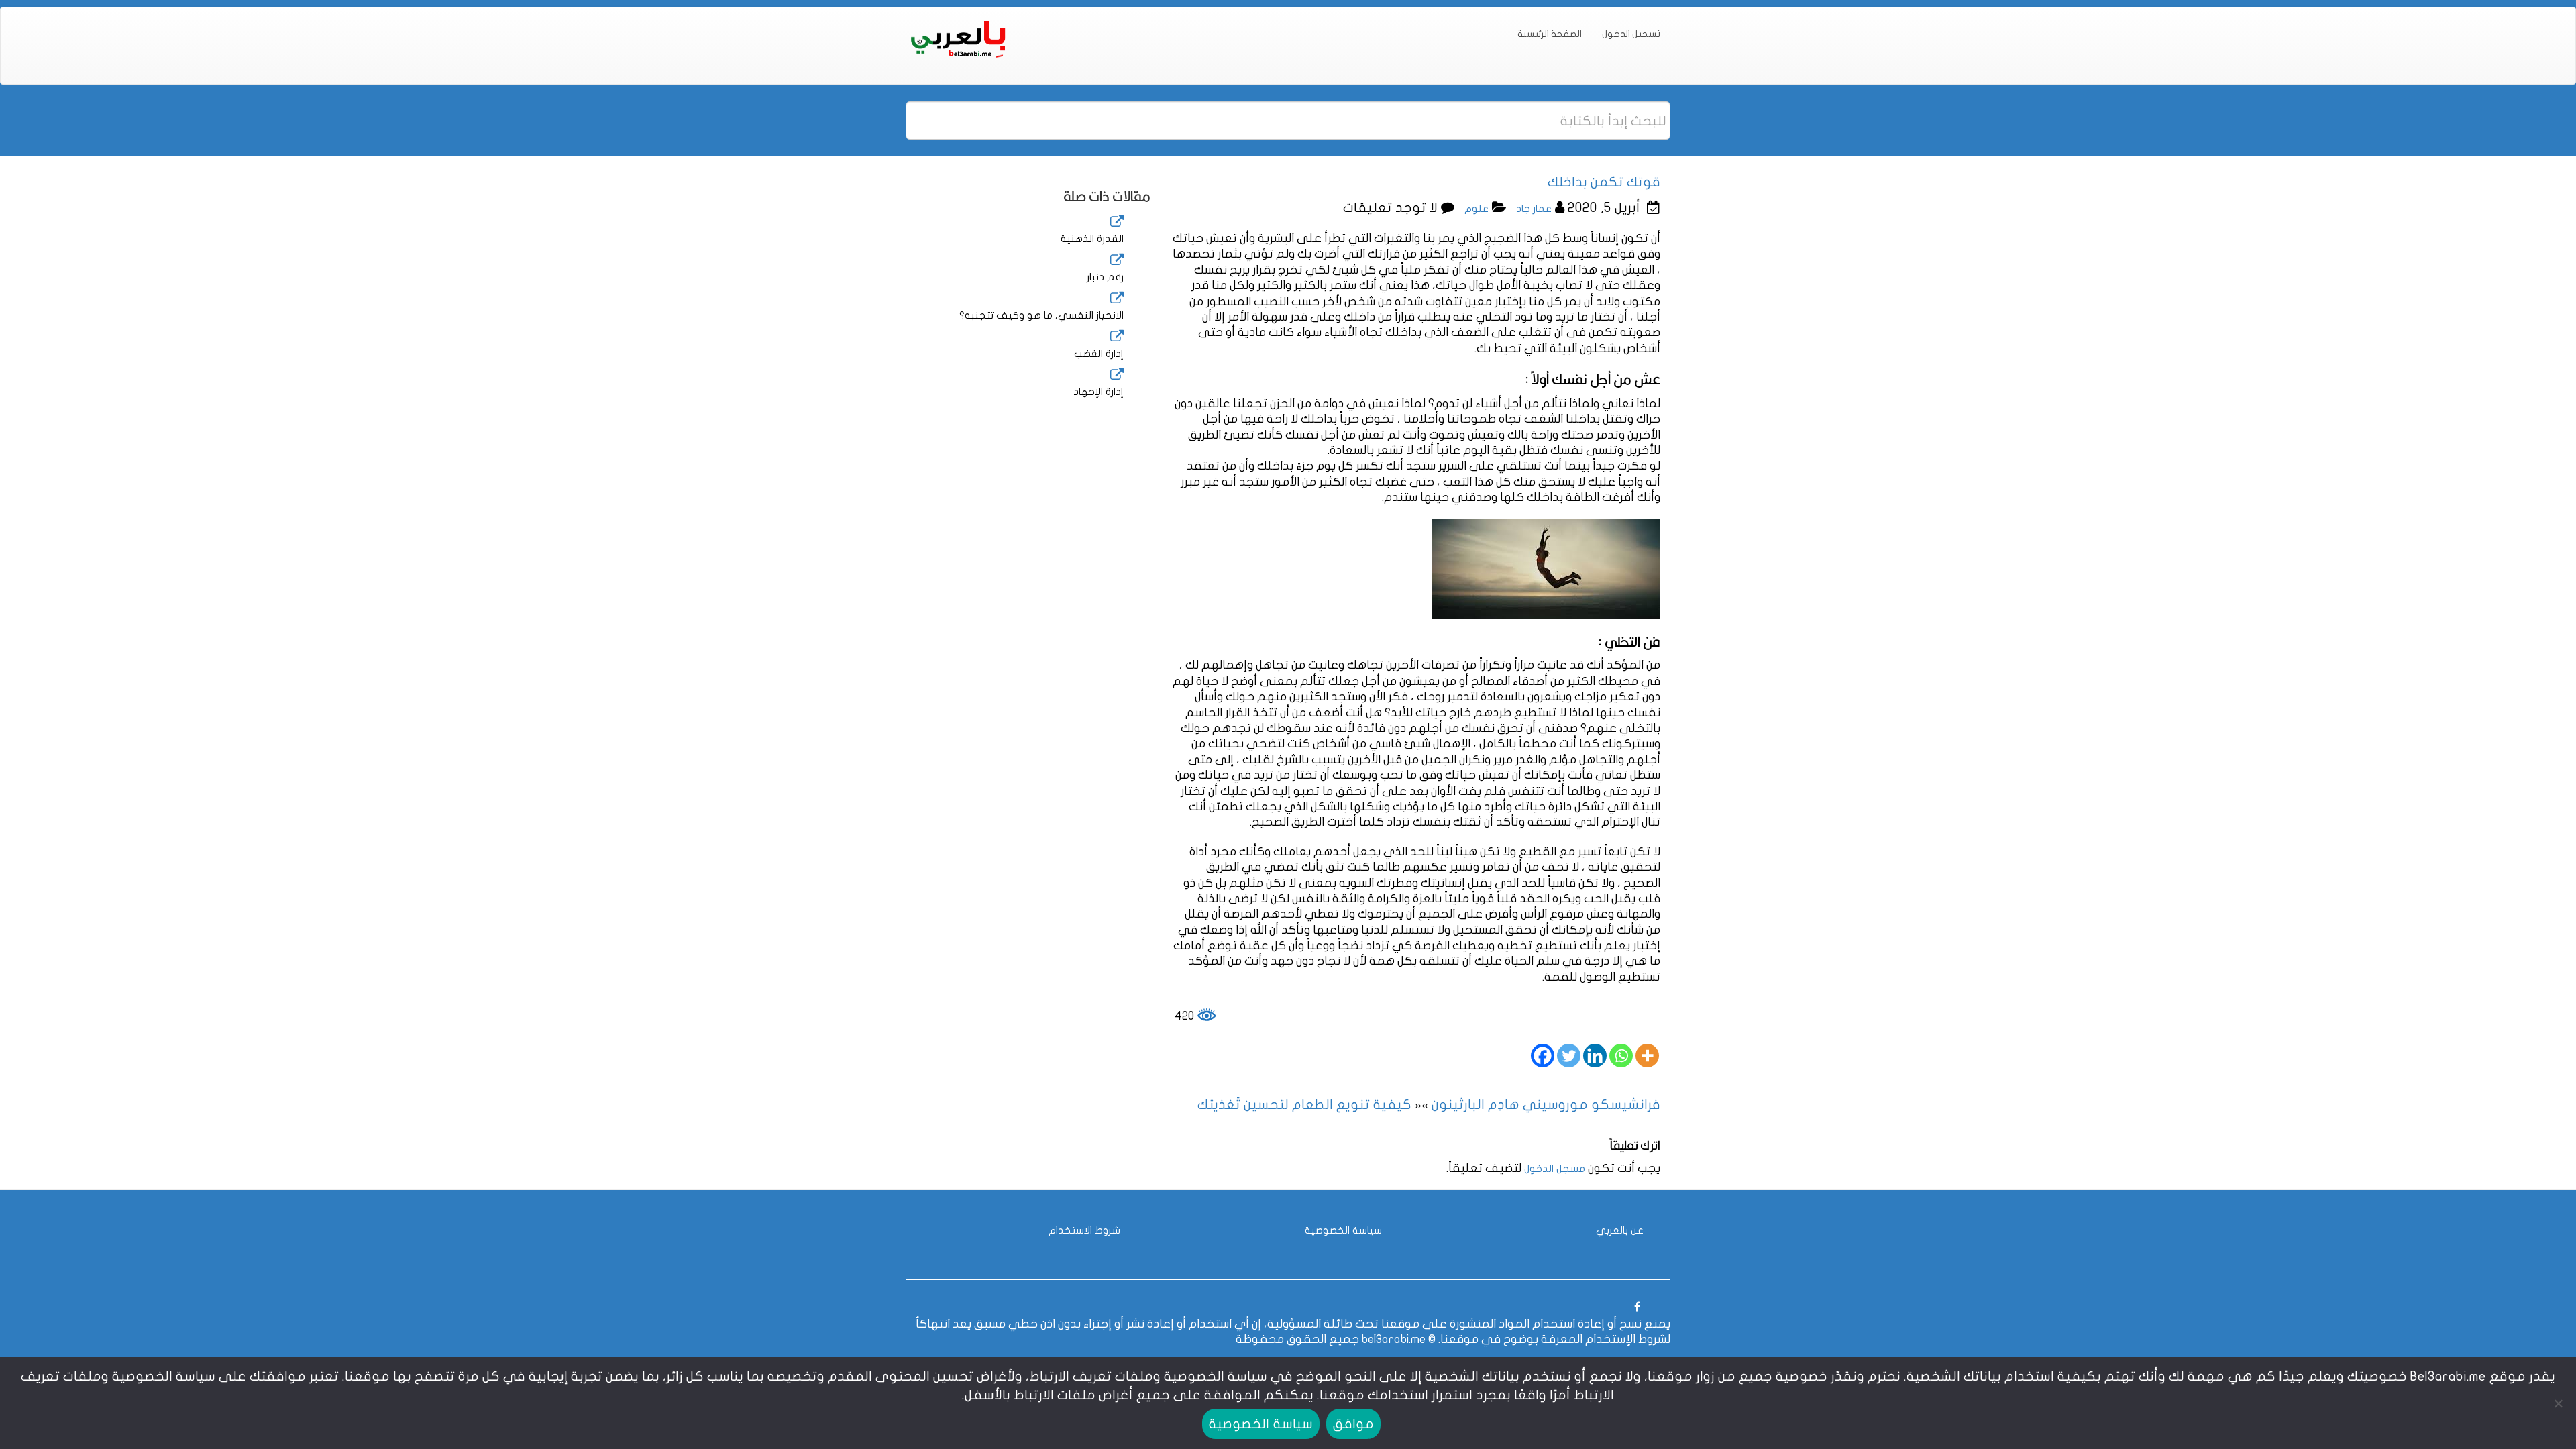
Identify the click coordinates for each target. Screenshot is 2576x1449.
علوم (1477, 209)
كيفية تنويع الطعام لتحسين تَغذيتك (1304, 1105)
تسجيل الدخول (1631, 34)
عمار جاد (1534, 209)
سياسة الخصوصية (1343, 1230)
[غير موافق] (2559, 1403)
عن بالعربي (1620, 1230)
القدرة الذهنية (1092, 239)
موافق (1353, 1424)
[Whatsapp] (1621, 1056)
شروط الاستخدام (1084, 1230)
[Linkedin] (1595, 1056)
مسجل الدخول (1555, 1169)
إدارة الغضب (1099, 354)
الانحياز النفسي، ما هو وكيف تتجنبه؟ (1041, 315)
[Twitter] (1569, 1056)
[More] (1647, 1056)
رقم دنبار (1105, 277)
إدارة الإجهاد (1098, 392)
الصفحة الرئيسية (1550, 34)
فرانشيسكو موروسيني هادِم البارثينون (1546, 1105)
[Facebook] (1543, 1056)
